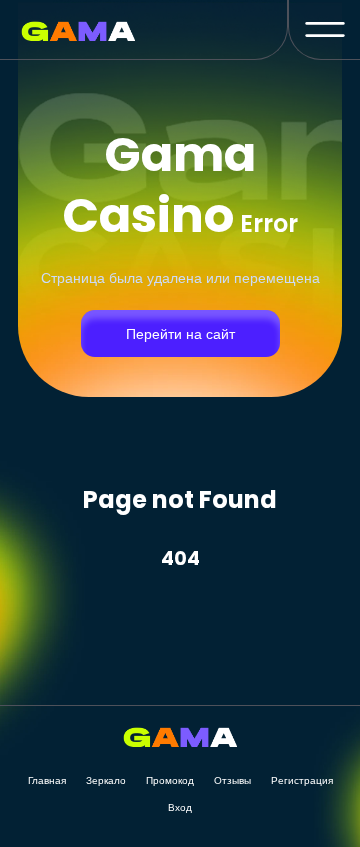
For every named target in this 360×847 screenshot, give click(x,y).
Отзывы (232, 780)
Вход (180, 807)
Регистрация (302, 780)
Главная (47, 780)
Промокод (170, 780)
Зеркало (106, 780)
